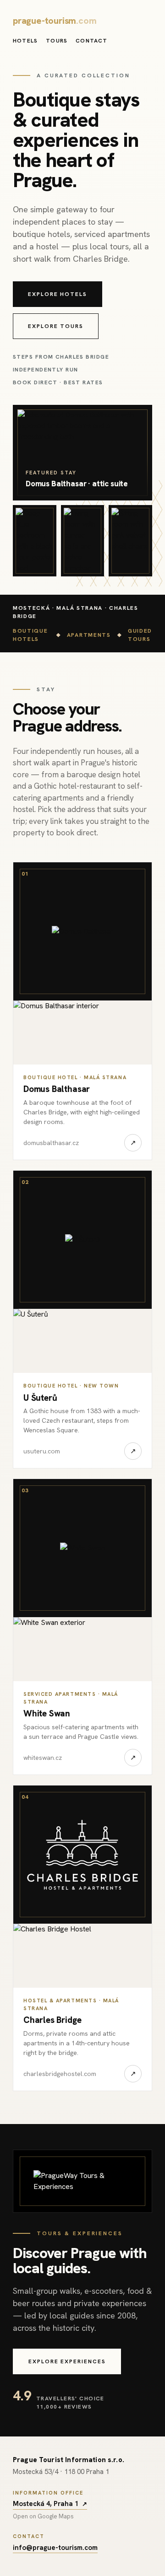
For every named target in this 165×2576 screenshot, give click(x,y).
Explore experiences (67, 2361)
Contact (91, 41)
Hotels (25, 41)
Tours (57, 41)
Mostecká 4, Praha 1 (50, 2504)
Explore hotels (58, 294)
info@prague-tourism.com (55, 2548)
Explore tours (56, 326)
